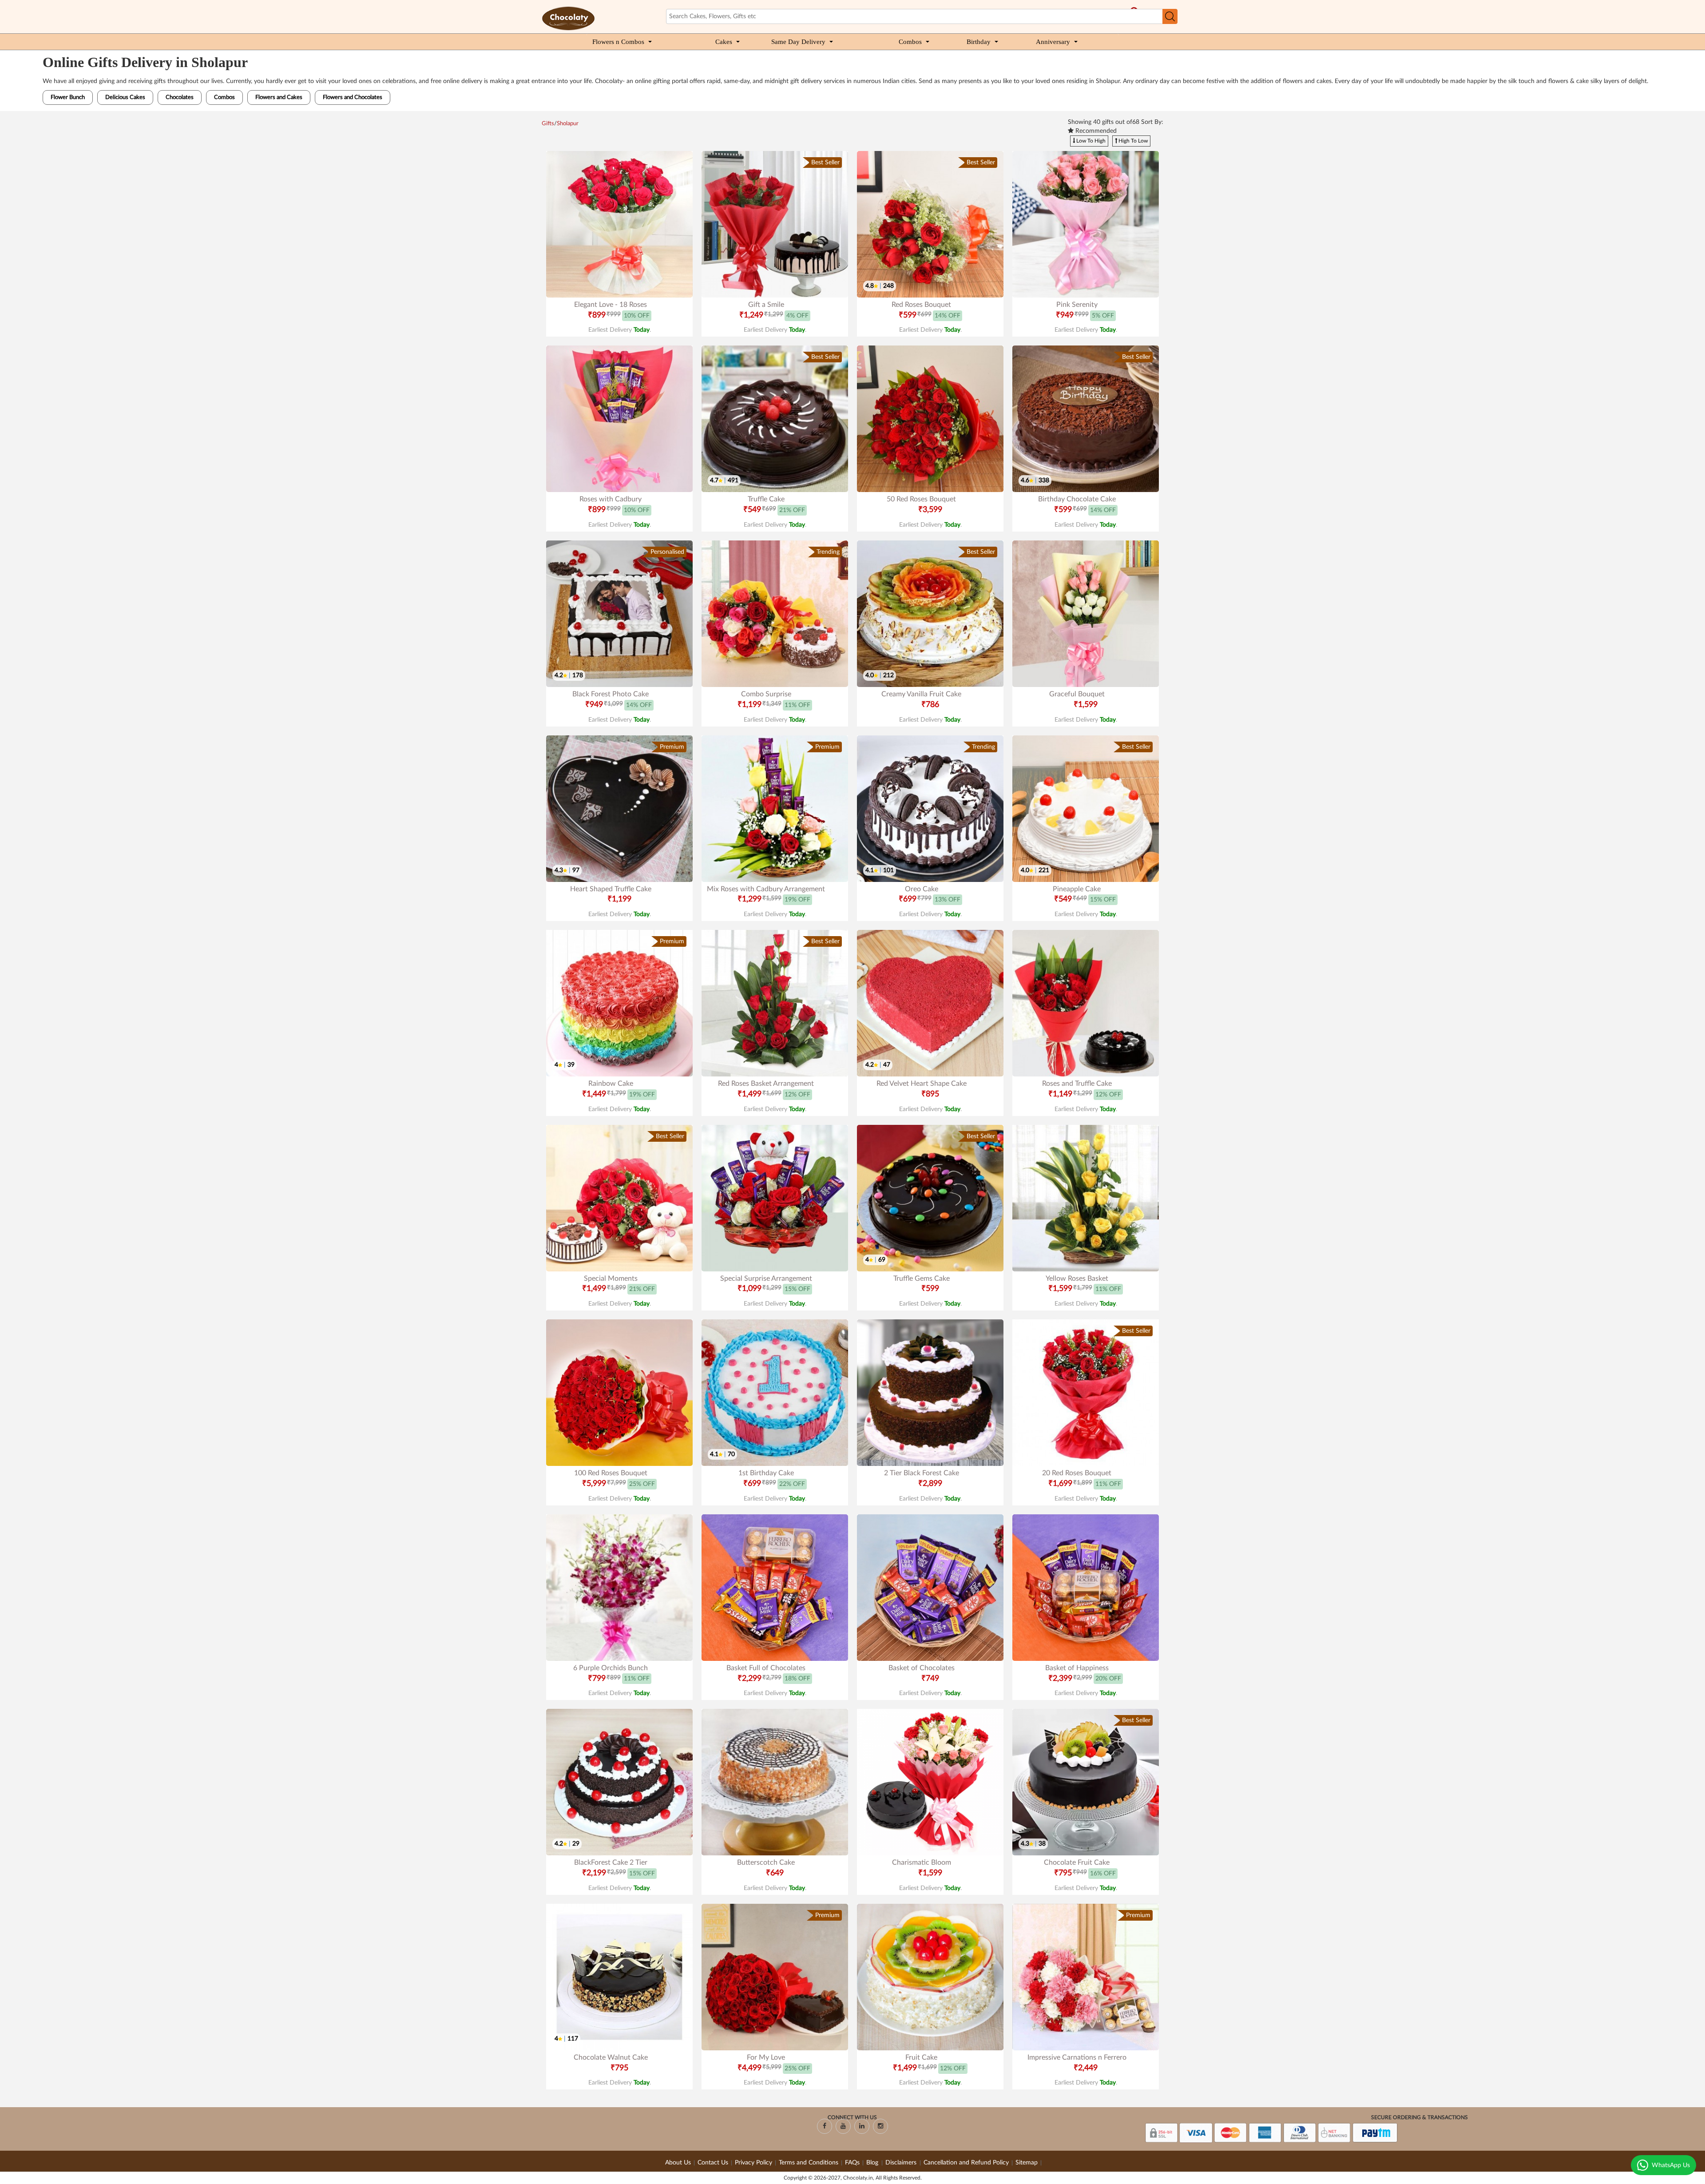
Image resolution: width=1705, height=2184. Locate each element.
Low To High (1090, 141)
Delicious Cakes (125, 97)
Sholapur (568, 124)
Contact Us (713, 2163)
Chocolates (180, 97)
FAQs (852, 2163)
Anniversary (1053, 42)
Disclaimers (902, 2163)
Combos (910, 42)
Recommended (1095, 131)
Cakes (724, 42)
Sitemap (1027, 2163)
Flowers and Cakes (279, 97)
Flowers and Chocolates (353, 97)
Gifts (548, 124)
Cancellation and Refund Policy (966, 2163)
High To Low (1132, 141)
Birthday (979, 42)
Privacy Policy (753, 2163)
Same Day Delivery (798, 42)
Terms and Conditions (809, 2163)
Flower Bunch (68, 97)
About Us (678, 2163)
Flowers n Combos (618, 42)
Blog (873, 2163)
